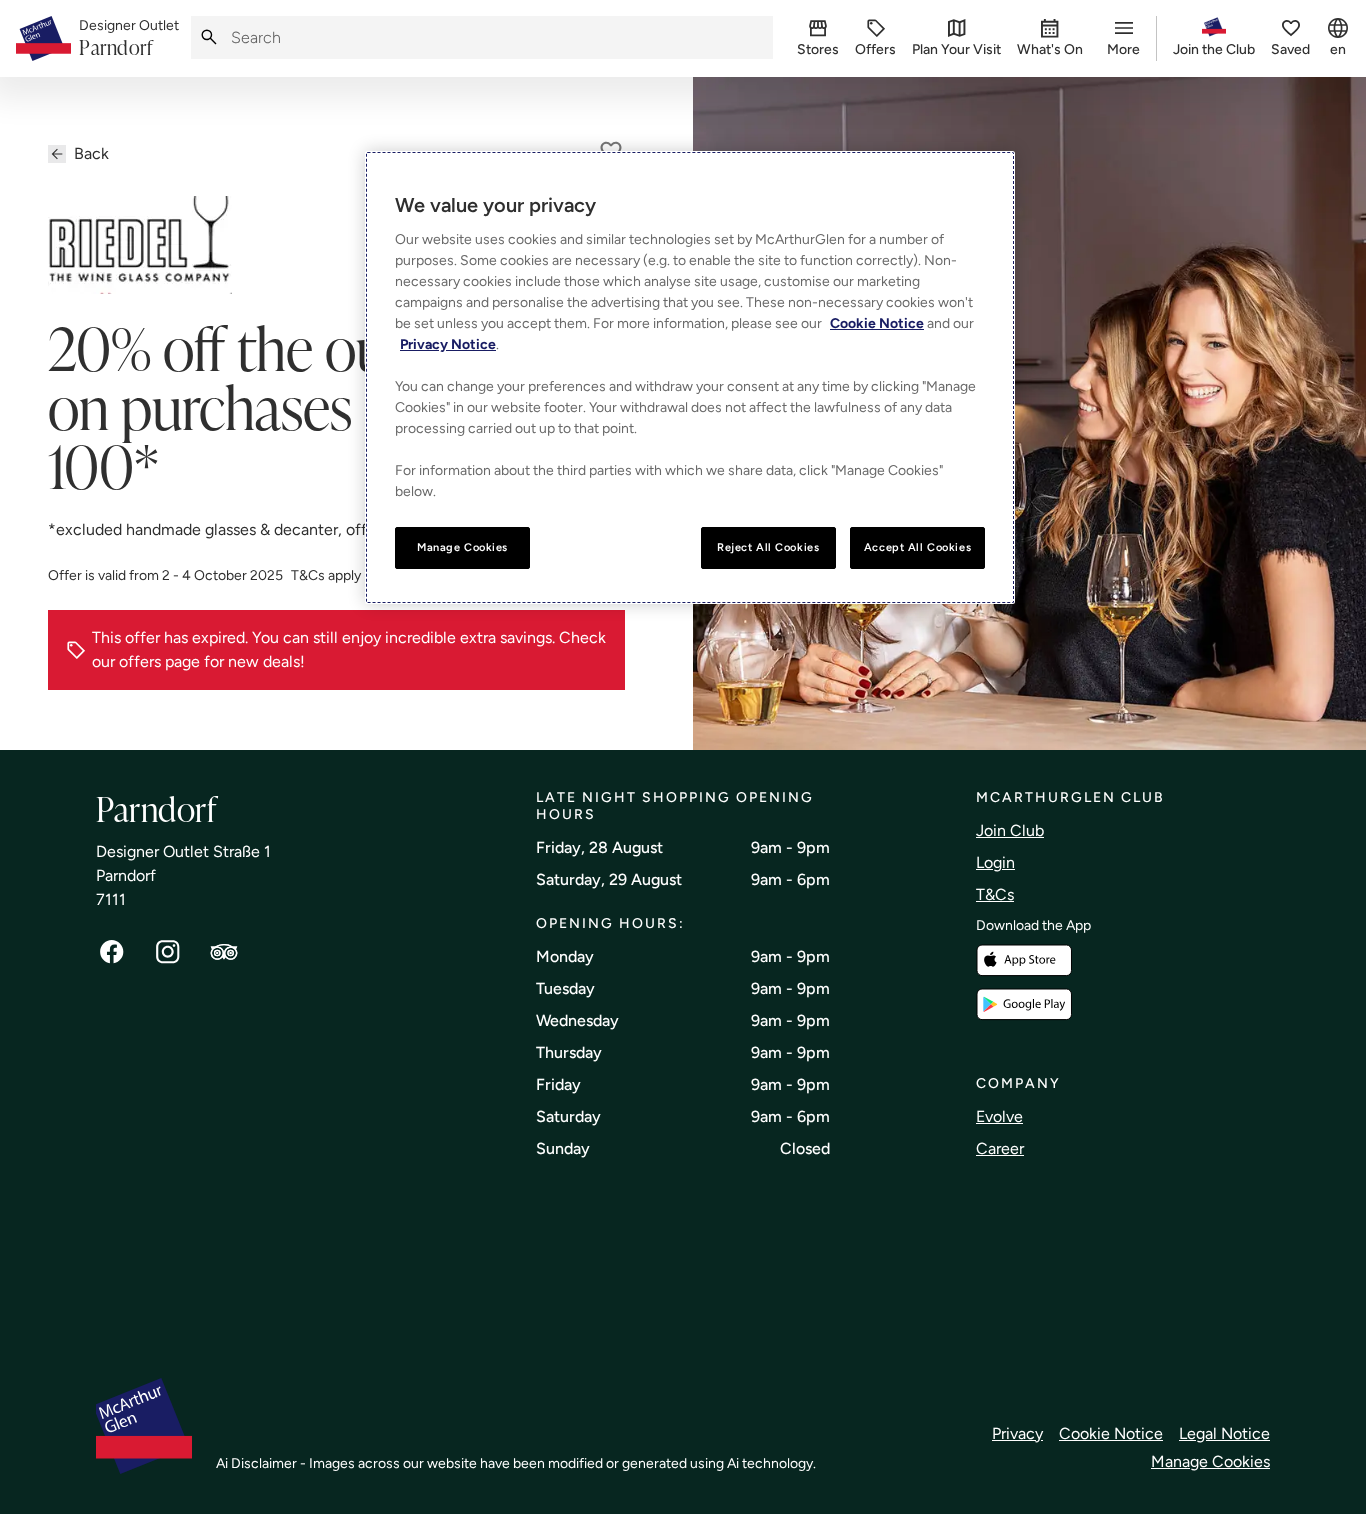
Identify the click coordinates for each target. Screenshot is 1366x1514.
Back (91, 153)
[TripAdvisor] (224, 952)
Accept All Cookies (917, 547)
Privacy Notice (448, 344)
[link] (129, 39)
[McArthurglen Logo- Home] (43, 38)
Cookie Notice (1111, 1433)
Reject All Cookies (768, 547)
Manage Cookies (1210, 1461)
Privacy (1017, 1433)
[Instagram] (168, 952)
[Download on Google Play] (1024, 1004)
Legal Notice (1224, 1433)
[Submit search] (209, 37)
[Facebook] (112, 952)
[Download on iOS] (1024, 960)
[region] (690, 377)
